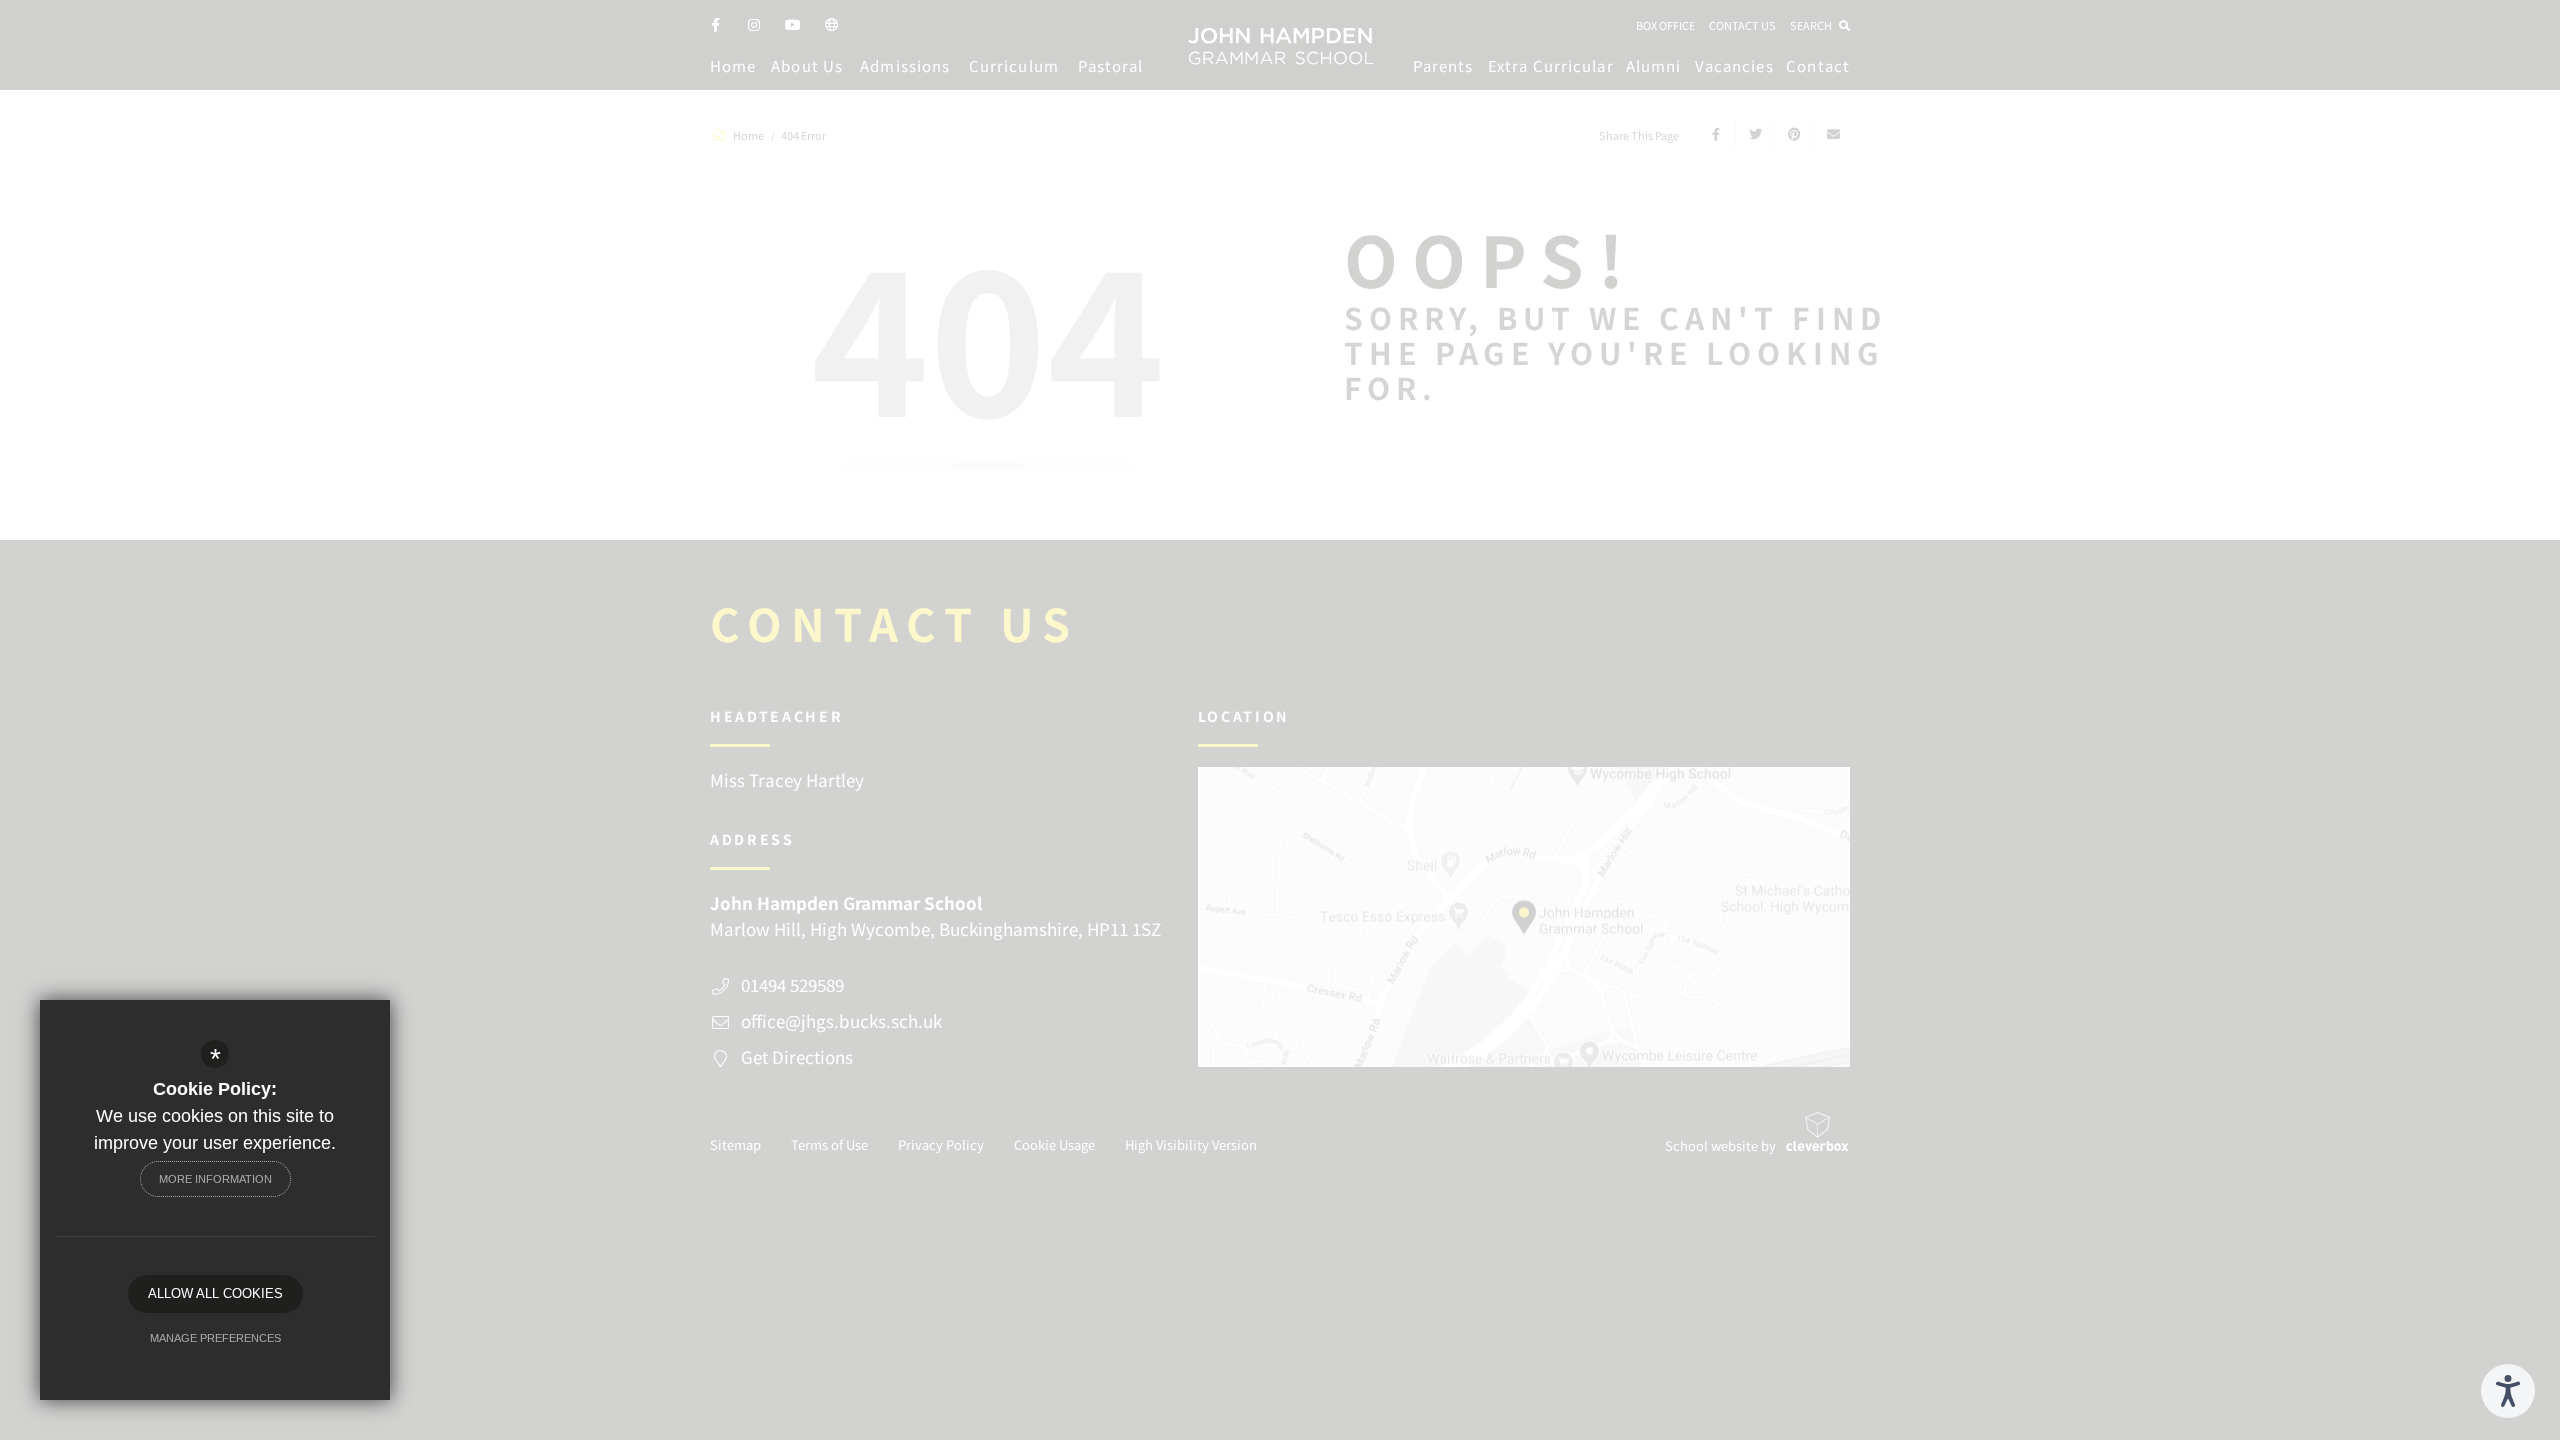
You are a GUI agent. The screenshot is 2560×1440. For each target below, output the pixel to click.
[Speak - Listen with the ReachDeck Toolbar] (2508, 1391)
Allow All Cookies (215, 1293)
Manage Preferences (215, 1338)
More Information (215, 1179)
